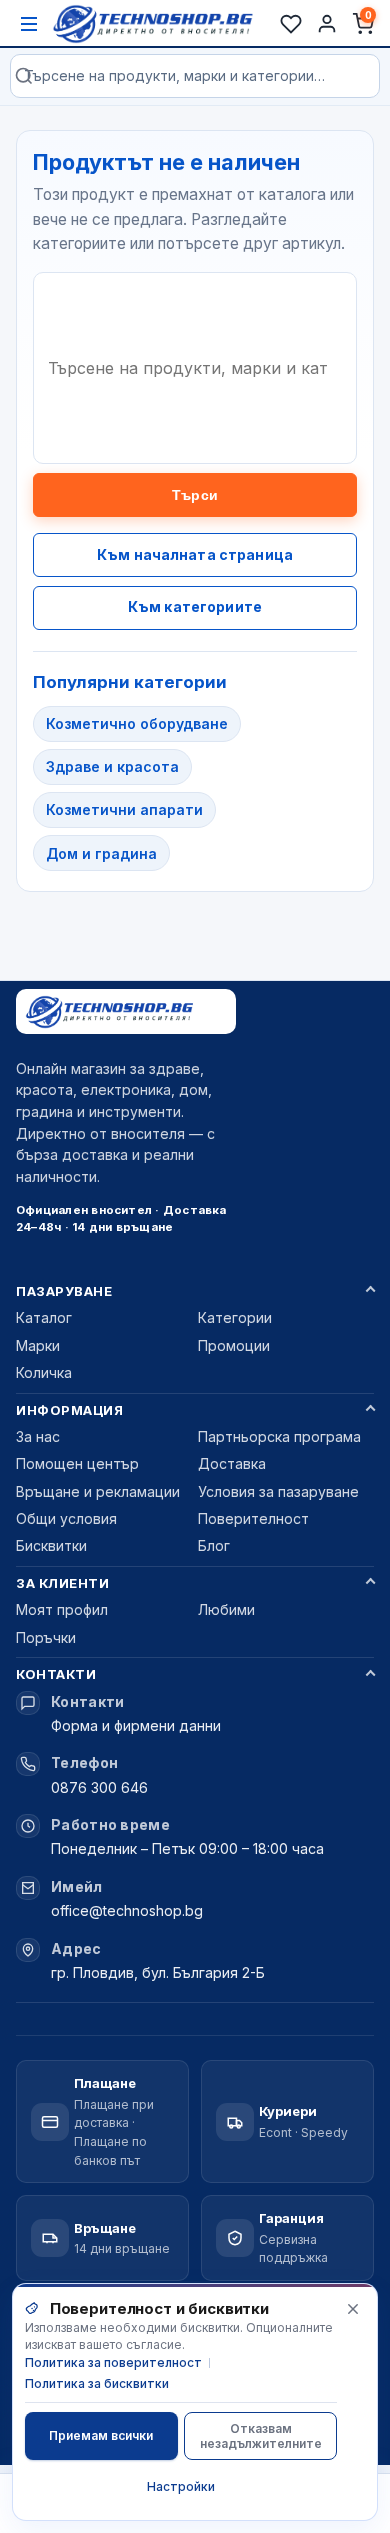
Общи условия (66, 1518)
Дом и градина (101, 853)
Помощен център (77, 1463)
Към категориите (195, 606)
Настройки (181, 2486)
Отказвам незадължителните (261, 2436)
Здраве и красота (112, 766)
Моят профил (62, 1609)
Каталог (44, 1317)
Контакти (56, 1674)
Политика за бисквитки (97, 2383)
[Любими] (291, 24)
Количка (44, 1372)
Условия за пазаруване (278, 1491)
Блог (214, 1545)
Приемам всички (101, 2435)
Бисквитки (51, 1545)
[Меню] (29, 24)
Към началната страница (195, 554)
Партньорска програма (279, 1436)
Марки (38, 1345)
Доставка (232, 1463)
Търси (195, 495)
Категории (235, 1317)
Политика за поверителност (113, 2362)
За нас (38, 1436)
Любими (226, 1609)
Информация (69, 1410)
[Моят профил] (327, 24)
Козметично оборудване (137, 723)
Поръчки (46, 1637)
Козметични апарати (124, 809)
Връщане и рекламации (98, 1491)
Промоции (234, 1345)
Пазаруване (64, 1291)
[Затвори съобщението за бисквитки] (353, 2309)
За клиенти (62, 1583)
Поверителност (253, 1518)
